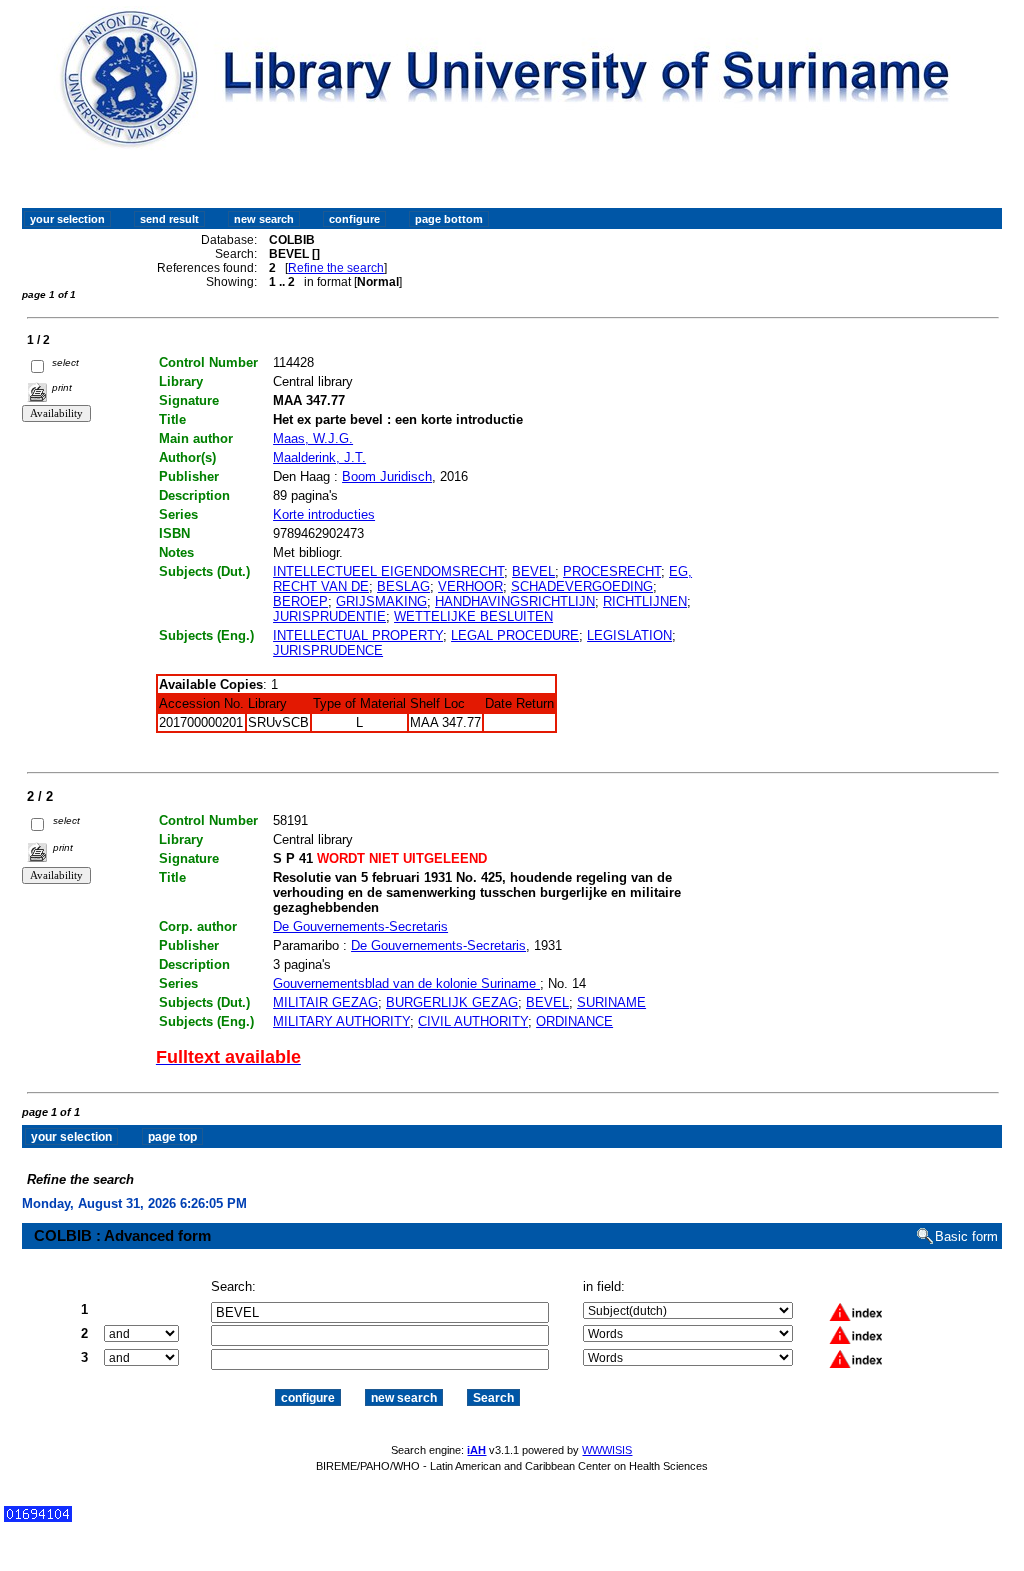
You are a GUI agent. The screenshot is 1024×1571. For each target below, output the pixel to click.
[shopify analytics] (38, 1517)
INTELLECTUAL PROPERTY (358, 635)
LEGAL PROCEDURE (515, 635)
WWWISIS (607, 1450)
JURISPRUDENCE (328, 650)
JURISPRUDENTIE (329, 616)
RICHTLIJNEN (645, 601)
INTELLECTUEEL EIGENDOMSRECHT (388, 571)
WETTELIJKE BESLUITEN (473, 616)
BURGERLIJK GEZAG (452, 1002)
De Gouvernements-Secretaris (360, 926)
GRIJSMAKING (381, 601)
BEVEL (533, 571)
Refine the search (336, 268)
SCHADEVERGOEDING (582, 586)
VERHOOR (470, 586)
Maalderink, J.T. (319, 457)
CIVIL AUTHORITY (473, 1021)
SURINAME (611, 1002)
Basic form (966, 1236)
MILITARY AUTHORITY (341, 1021)
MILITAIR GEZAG (325, 1002)
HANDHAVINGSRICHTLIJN (515, 601)
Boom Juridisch (387, 476)
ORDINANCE (574, 1021)
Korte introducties (324, 514)
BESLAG (403, 586)
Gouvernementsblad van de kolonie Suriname (406, 983)
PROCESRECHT (612, 571)
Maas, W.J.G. (313, 438)
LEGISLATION (629, 635)
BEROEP (300, 601)
